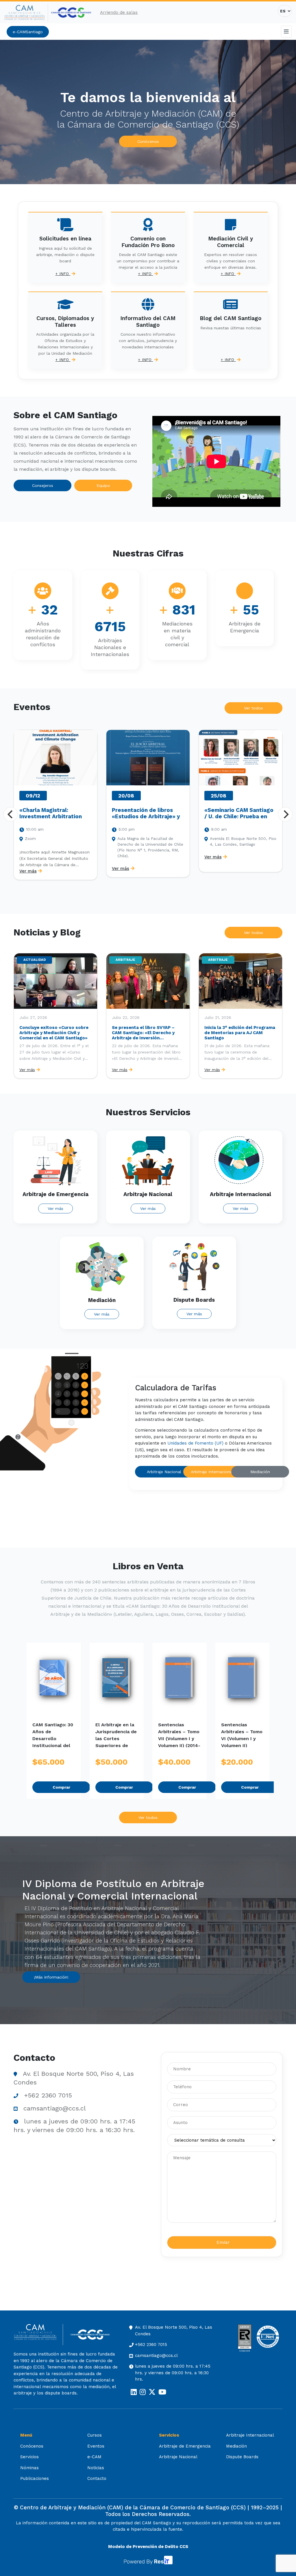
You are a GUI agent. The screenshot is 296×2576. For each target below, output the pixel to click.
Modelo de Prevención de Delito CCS (148, 2547)
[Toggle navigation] (286, 32)
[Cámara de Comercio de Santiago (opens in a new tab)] (71, 13)
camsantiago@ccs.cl (55, 2108)
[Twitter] (152, 2392)
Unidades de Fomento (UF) (195, 1443)
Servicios (29, 2457)
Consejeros (43, 485)
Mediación (260, 1472)
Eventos (96, 2446)
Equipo (103, 485)
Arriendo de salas (119, 12)
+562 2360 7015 (48, 2095)
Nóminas (29, 2468)
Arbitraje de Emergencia (185, 2446)
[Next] (285, 814)
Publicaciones (35, 2478)
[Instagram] (143, 2392)
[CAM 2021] (26, 13)
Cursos (95, 2435)
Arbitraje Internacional (212, 1472)
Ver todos (254, 708)
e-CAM (94, 2457)
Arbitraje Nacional (164, 1472)
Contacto (97, 2478)
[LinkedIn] (134, 2392)
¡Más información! (51, 1977)
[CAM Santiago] (38, 2335)
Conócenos (148, 141)
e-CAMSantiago (28, 32)
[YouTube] (162, 2392)
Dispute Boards (242, 2457)
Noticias (96, 2468)
